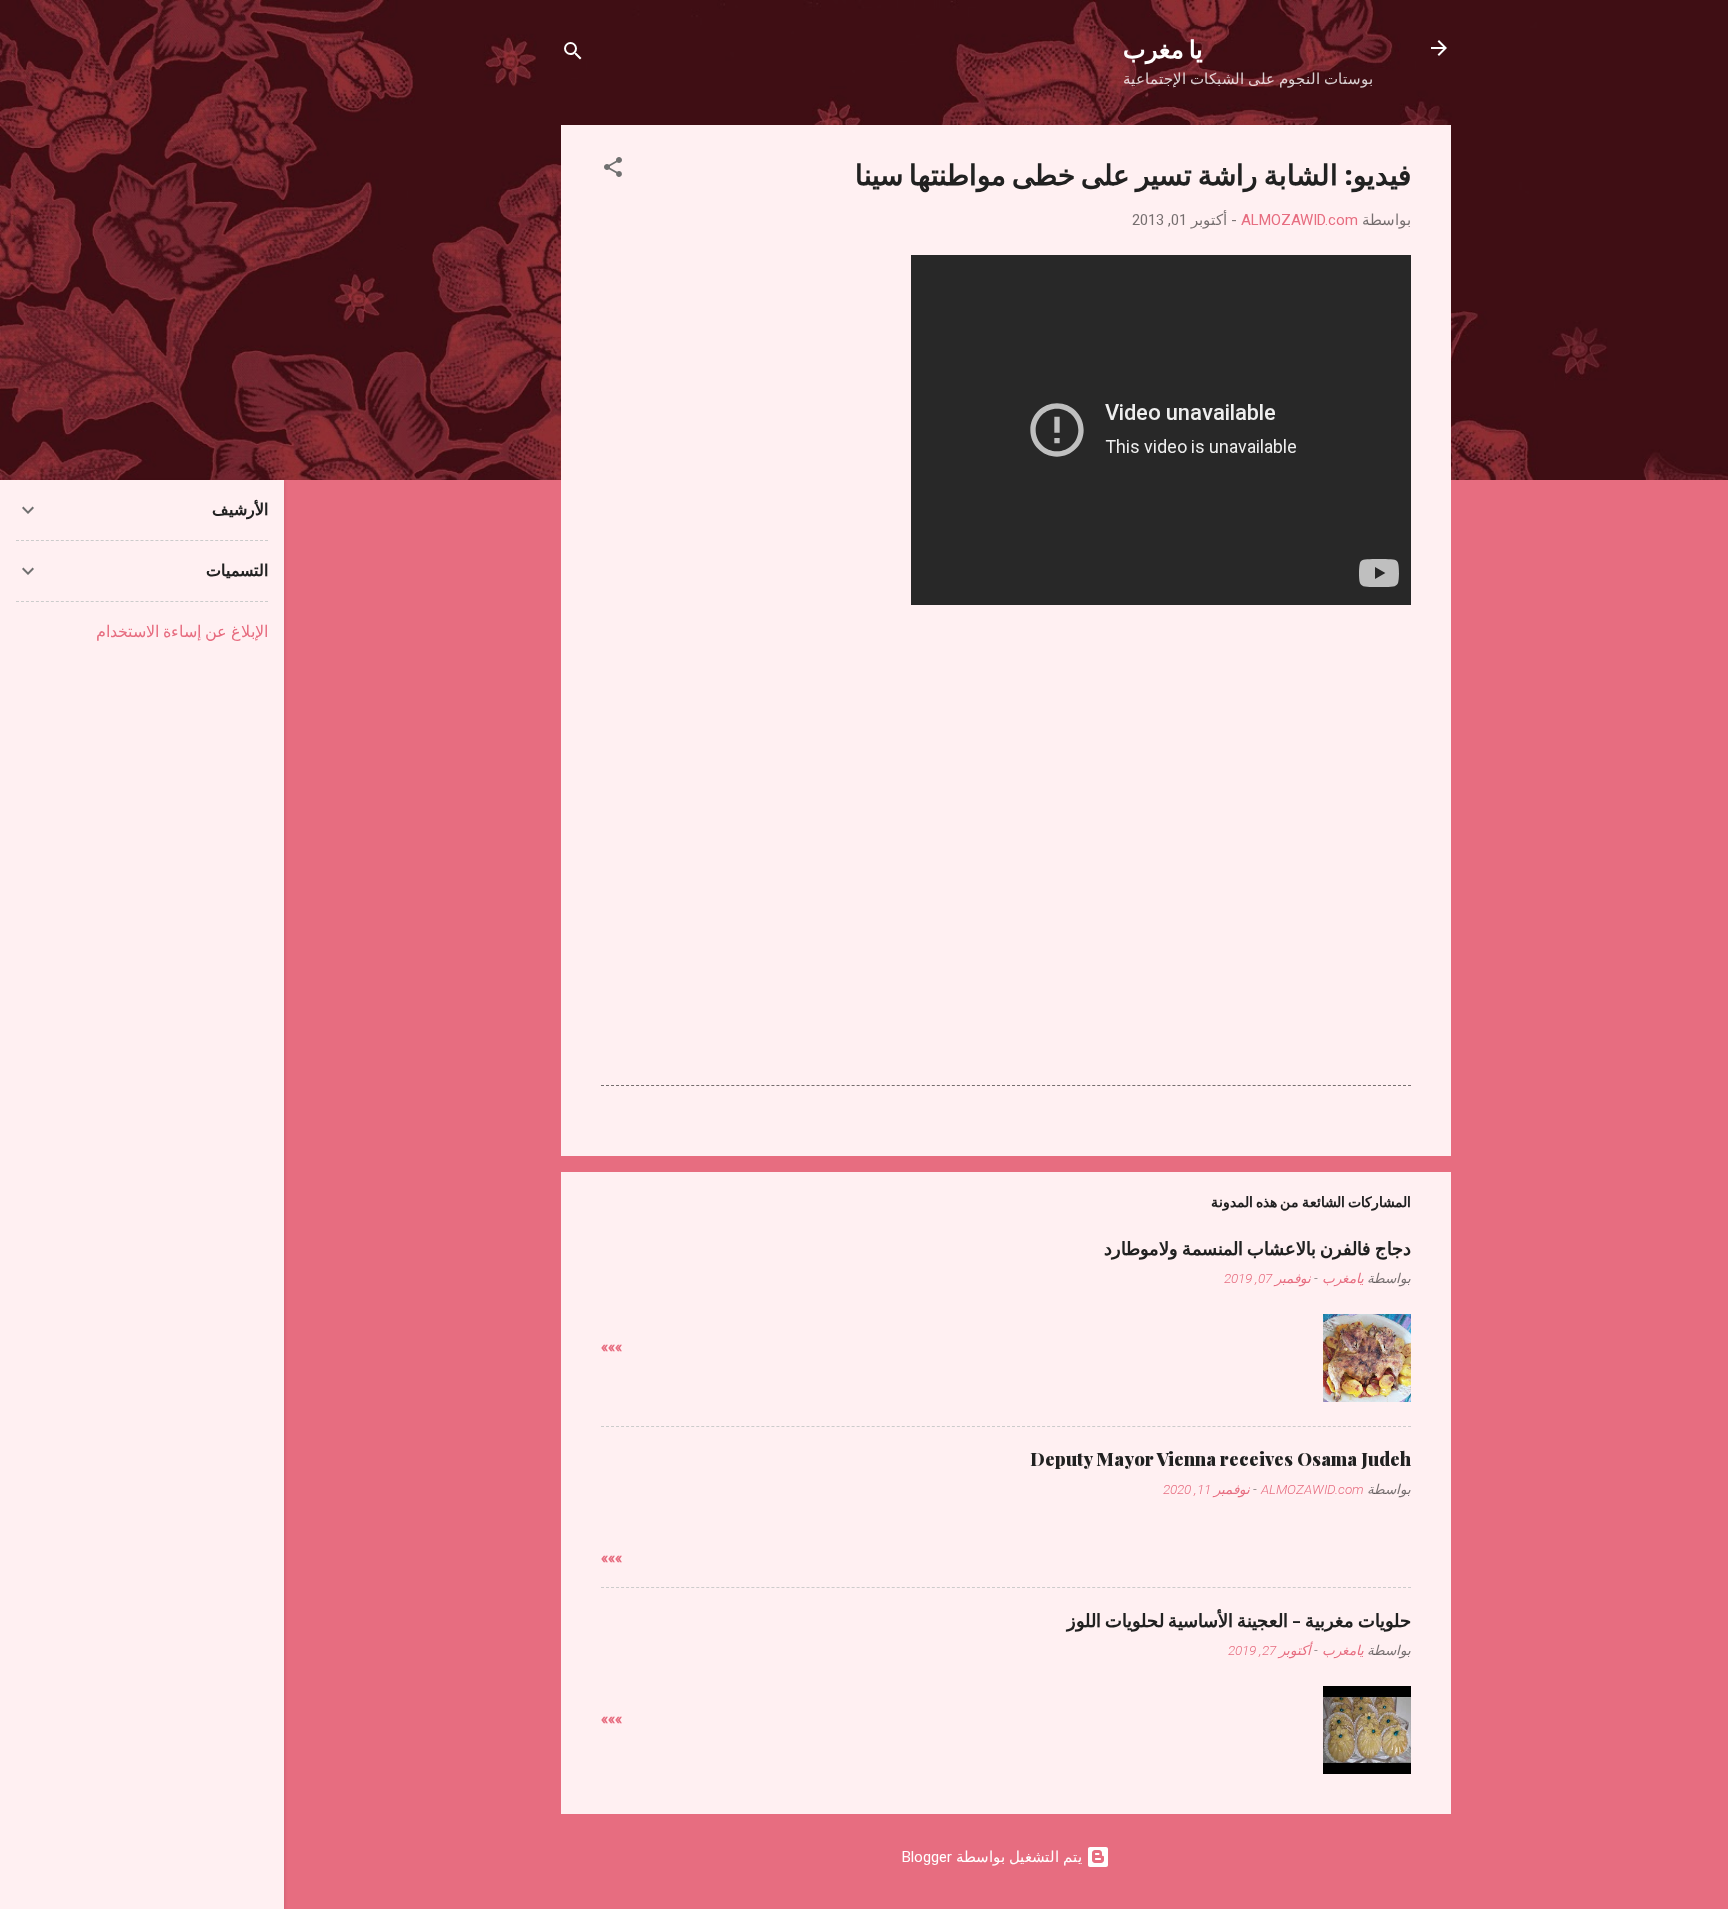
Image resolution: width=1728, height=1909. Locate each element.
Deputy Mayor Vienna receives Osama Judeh (1220, 1459)
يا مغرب (1163, 48)
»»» (611, 1347)
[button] (613, 170)
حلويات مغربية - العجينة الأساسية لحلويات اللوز (1239, 1620)
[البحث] (573, 54)
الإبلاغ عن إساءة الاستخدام (182, 631)
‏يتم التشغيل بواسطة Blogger (994, 1857)
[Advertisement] (1006, 767)
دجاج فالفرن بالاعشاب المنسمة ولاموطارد (1257, 1248)
